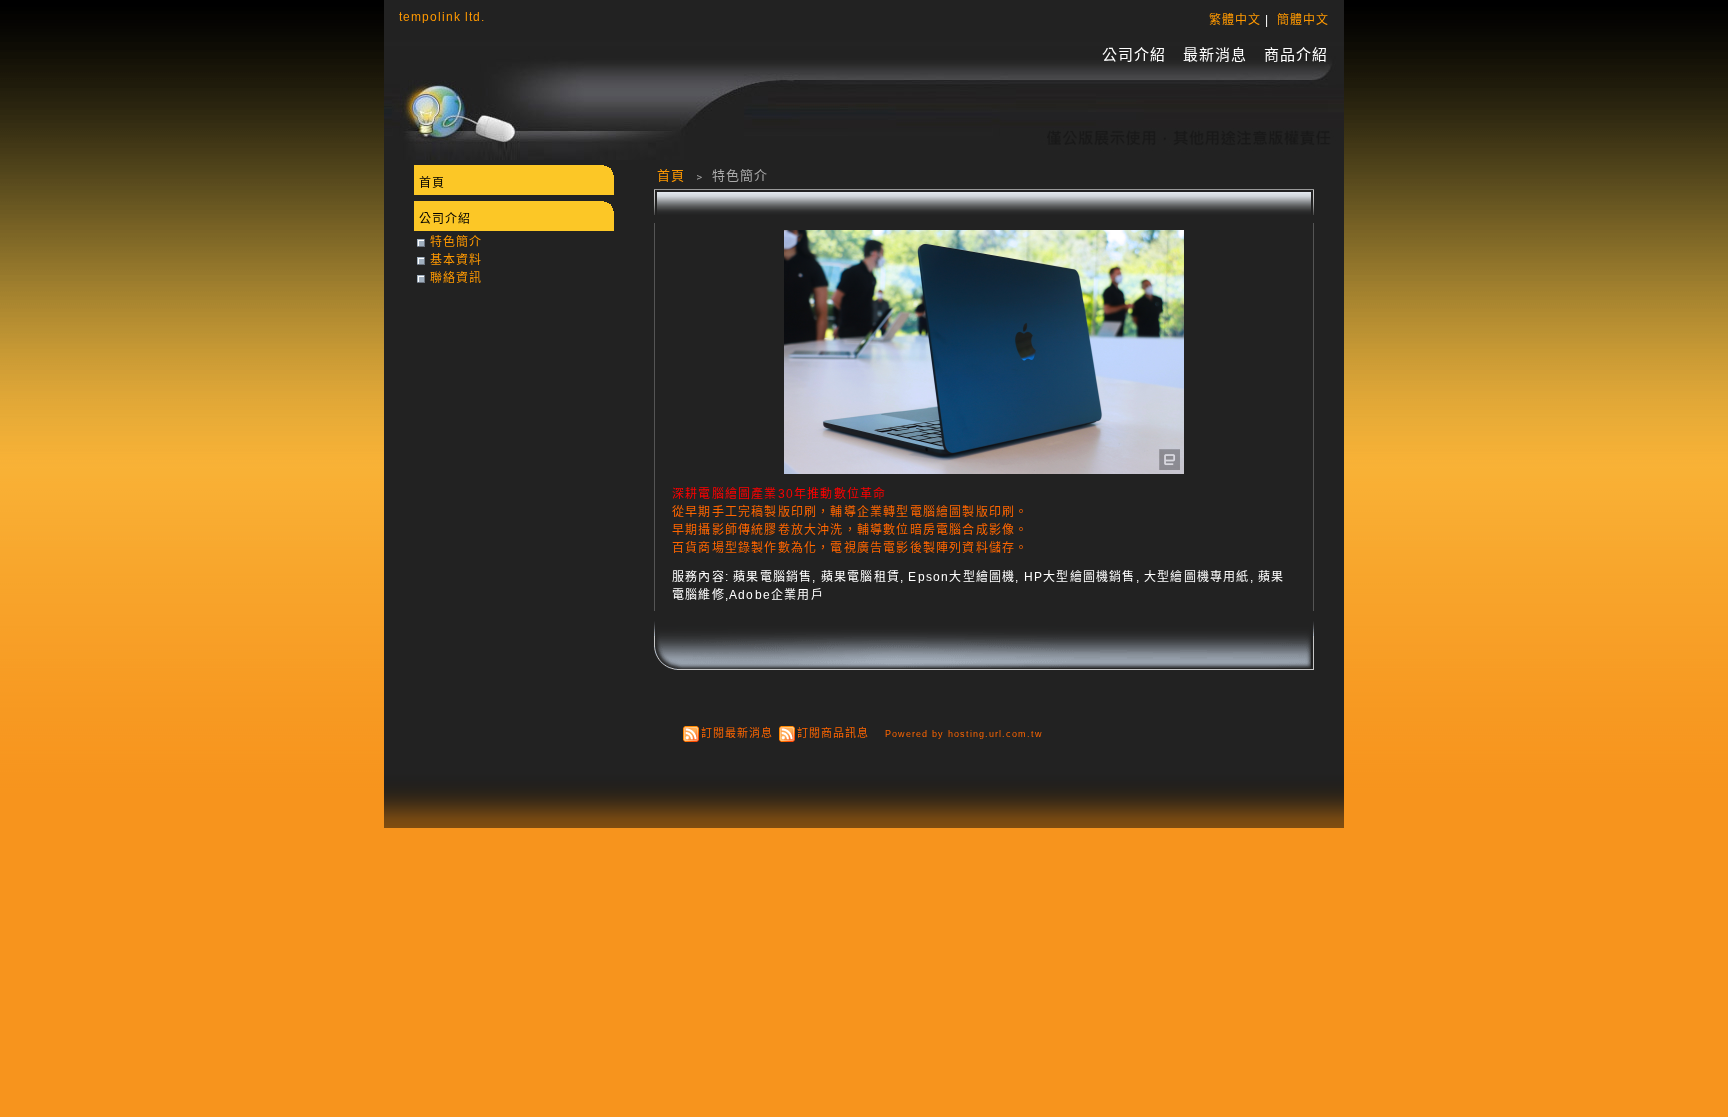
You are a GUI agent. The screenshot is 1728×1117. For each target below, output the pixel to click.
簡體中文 (1303, 20)
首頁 (671, 175)
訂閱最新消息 (737, 733)
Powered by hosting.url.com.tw (964, 734)
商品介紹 (1296, 54)
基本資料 (456, 260)
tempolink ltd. (442, 17)
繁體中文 (1235, 20)
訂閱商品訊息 (833, 733)
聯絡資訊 (456, 278)
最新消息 (1215, 54)
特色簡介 (456, 242)
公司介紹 (1134, 54)
